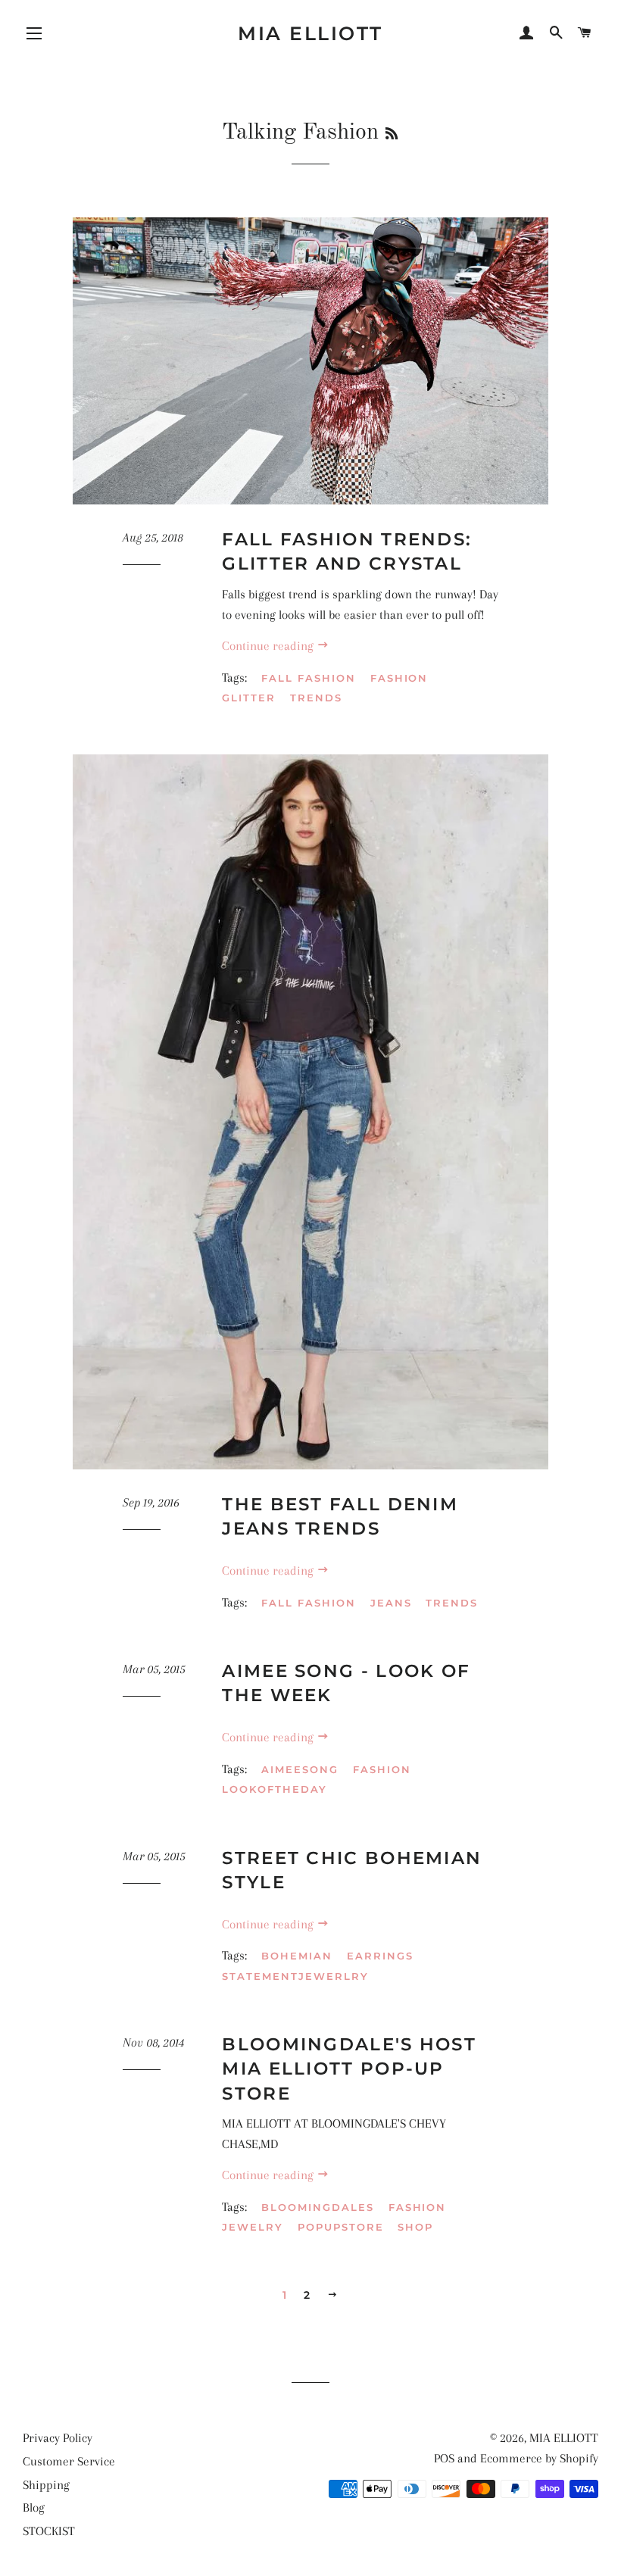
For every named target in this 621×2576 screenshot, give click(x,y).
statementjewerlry (295, 1976)
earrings (380, 1956)
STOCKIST (49, 2531)
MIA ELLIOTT (310, 33)
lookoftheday (274, 1789)
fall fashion (308, 678)
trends (316, 698)
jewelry (253, 2227)
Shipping (46, 2485)
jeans (391, 1603)
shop (415, 2227)
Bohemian (297, 1956)
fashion (399, 678)
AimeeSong (300, 1769)
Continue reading (269, 646)
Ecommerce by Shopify (539, 2458)
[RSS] (392, 135)
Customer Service (69, 2461)
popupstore (341, 2227)
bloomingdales (317, 2207)
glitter (249, 698)
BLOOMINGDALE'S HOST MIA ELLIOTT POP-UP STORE (349, 2069)
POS (444, 2458)
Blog (34, 2507)
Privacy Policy (58, 2438)
